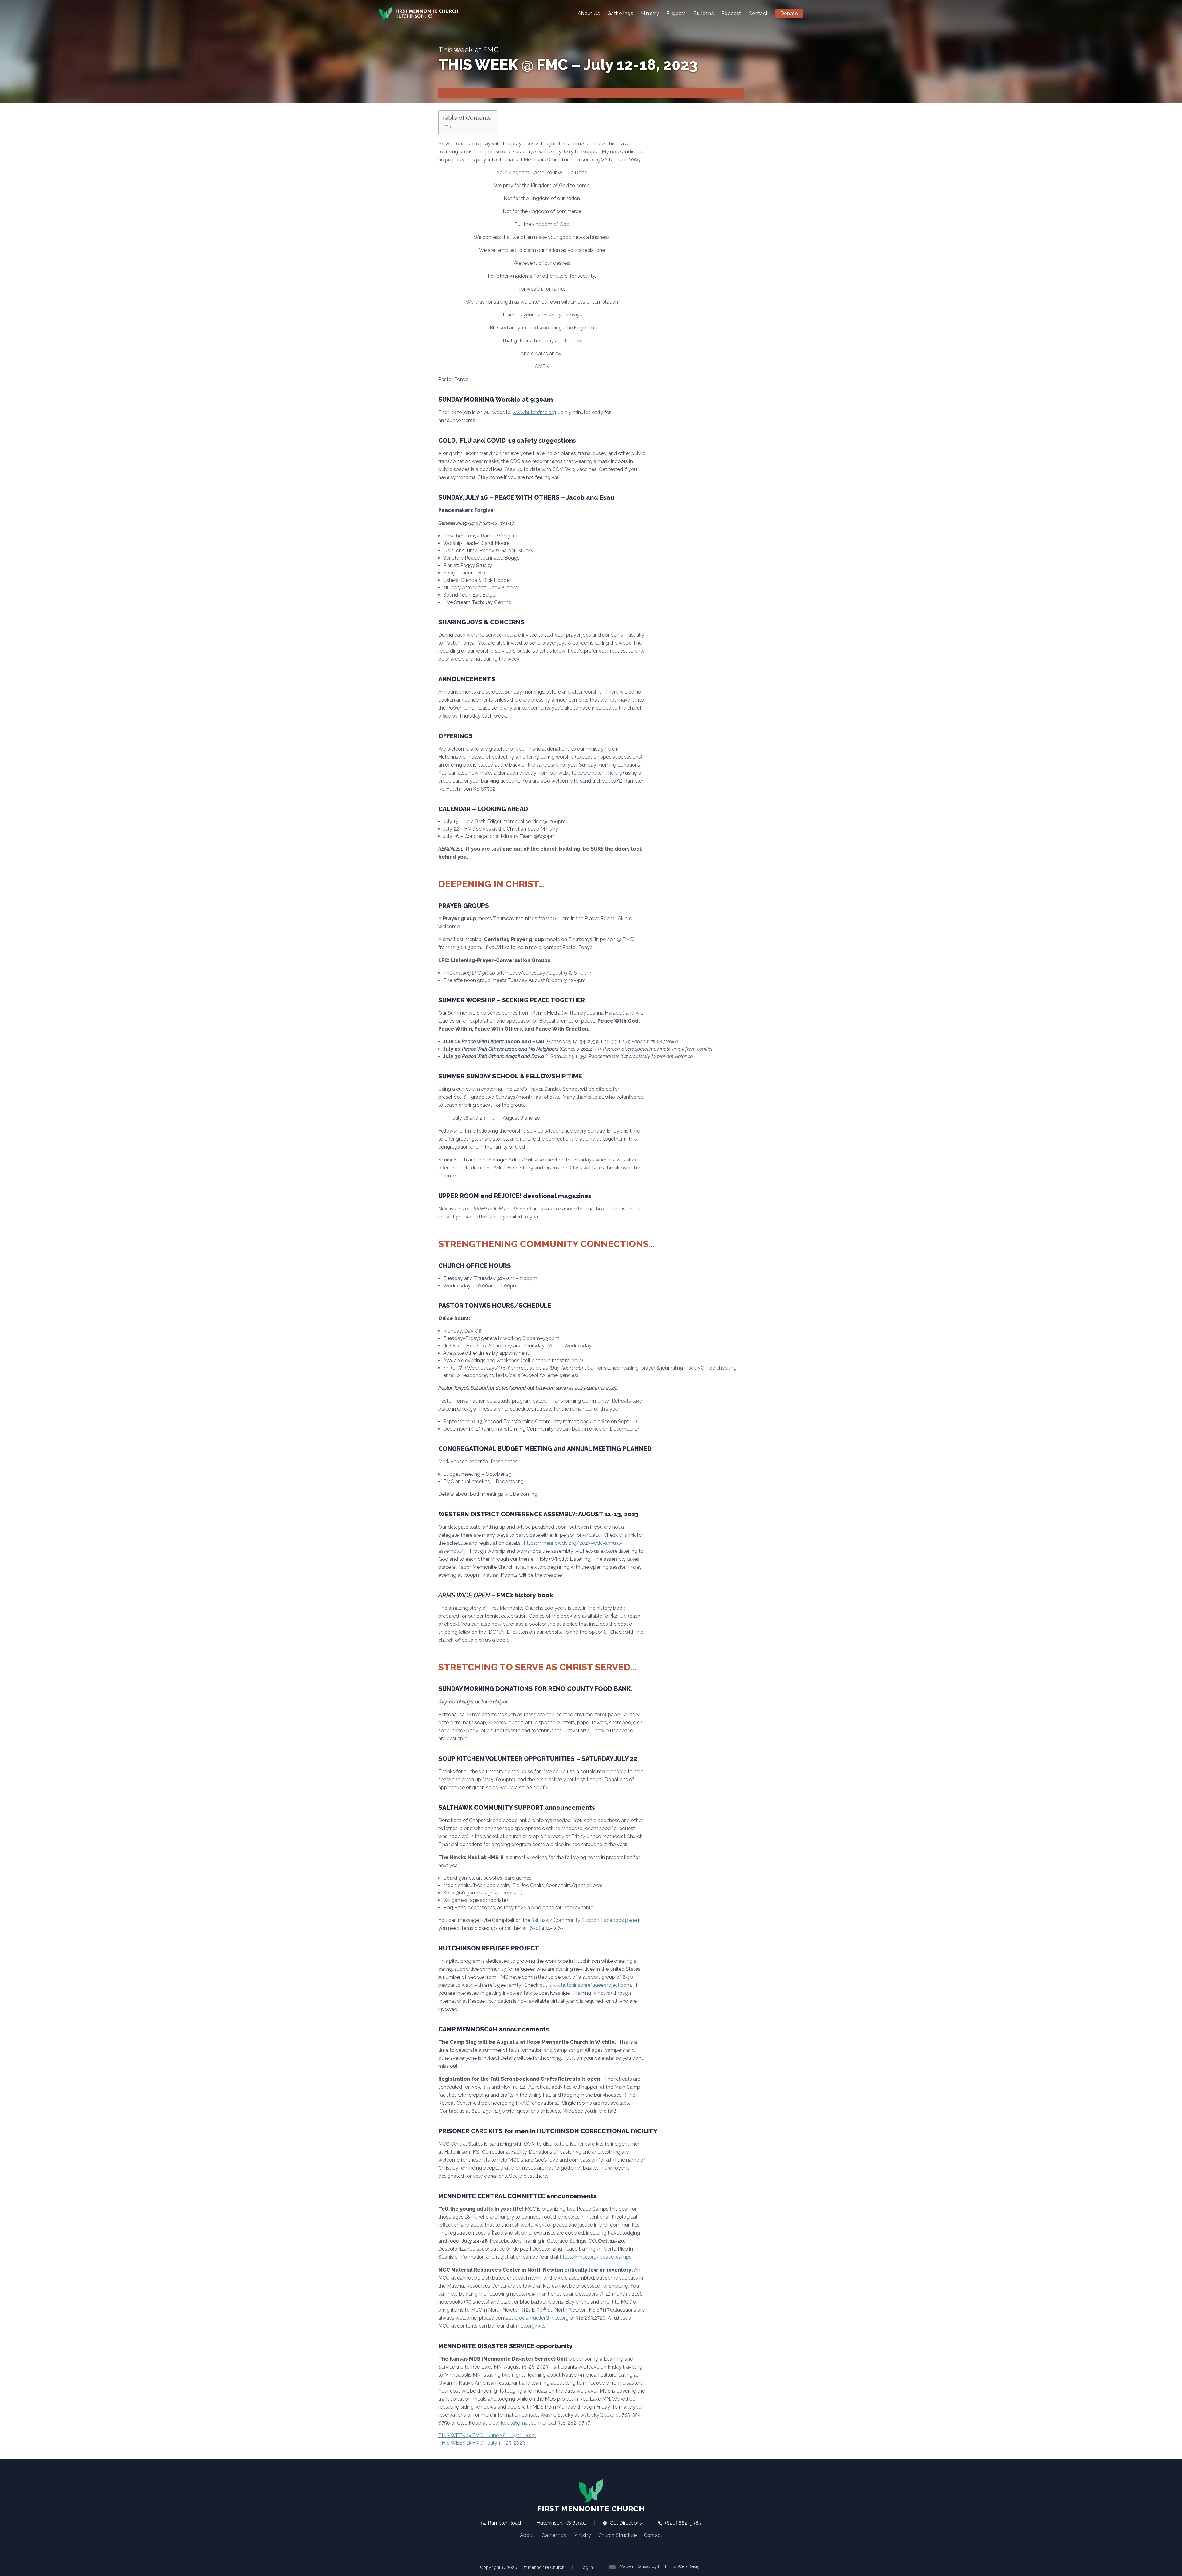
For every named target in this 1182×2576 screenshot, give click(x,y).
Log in (587, 2567)
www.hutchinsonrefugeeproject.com (590, 1985)
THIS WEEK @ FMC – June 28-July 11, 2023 (487, 2435)
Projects (676, 13)
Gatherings (620, 13)
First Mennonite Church (591, 2509)
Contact (758, 13)
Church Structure (617, 2535)
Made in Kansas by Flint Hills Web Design (661, 2566)
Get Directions (625, 2523)
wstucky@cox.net (600, 2415)
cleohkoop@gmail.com (515, 2423)
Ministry (650, 13)
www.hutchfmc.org (534, 412)
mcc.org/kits (531, 2326)
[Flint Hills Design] (613, 2566)
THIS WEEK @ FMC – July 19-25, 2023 (482, 2443)
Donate (789, 13)
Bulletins (704, 13)
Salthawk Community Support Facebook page (584, 1920)
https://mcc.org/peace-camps (596, 2257)
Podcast (731, 13)
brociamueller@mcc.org (541, 2318)
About (527, 2535)
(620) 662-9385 (683, 2523)
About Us (589, 13)
